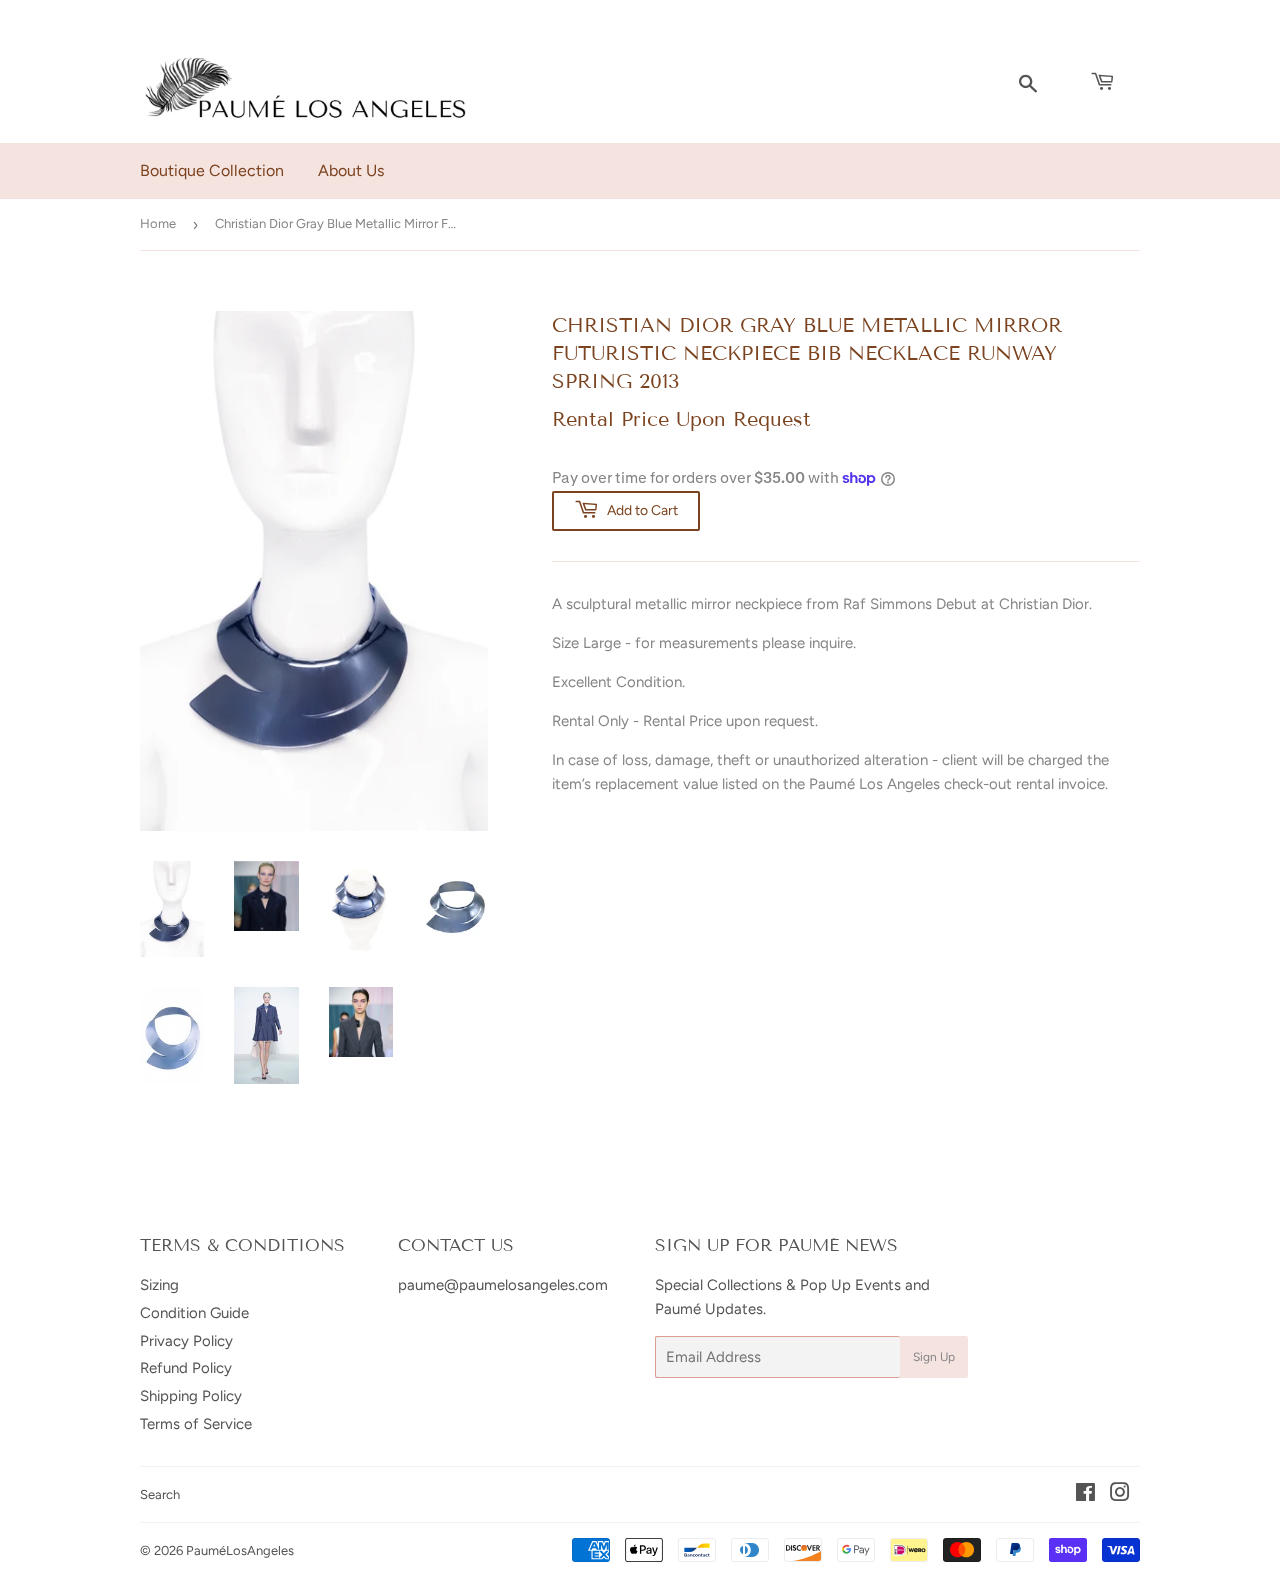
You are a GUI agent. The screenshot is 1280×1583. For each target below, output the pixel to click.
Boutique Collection (212, 170)
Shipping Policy (191, 1396)
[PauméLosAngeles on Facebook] (1085, 1495)
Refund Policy (186, 1368)
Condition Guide (194, 1313)
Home (158, 223)
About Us (351, 170)
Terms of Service (196, 1424)
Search (160, 1494)
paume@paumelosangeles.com (503, 1285)
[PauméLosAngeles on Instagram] (1120, 1495)
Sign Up (934, 1357)
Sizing (159, 1285)
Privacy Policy (186, 1341)
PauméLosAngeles (240, 1550)
